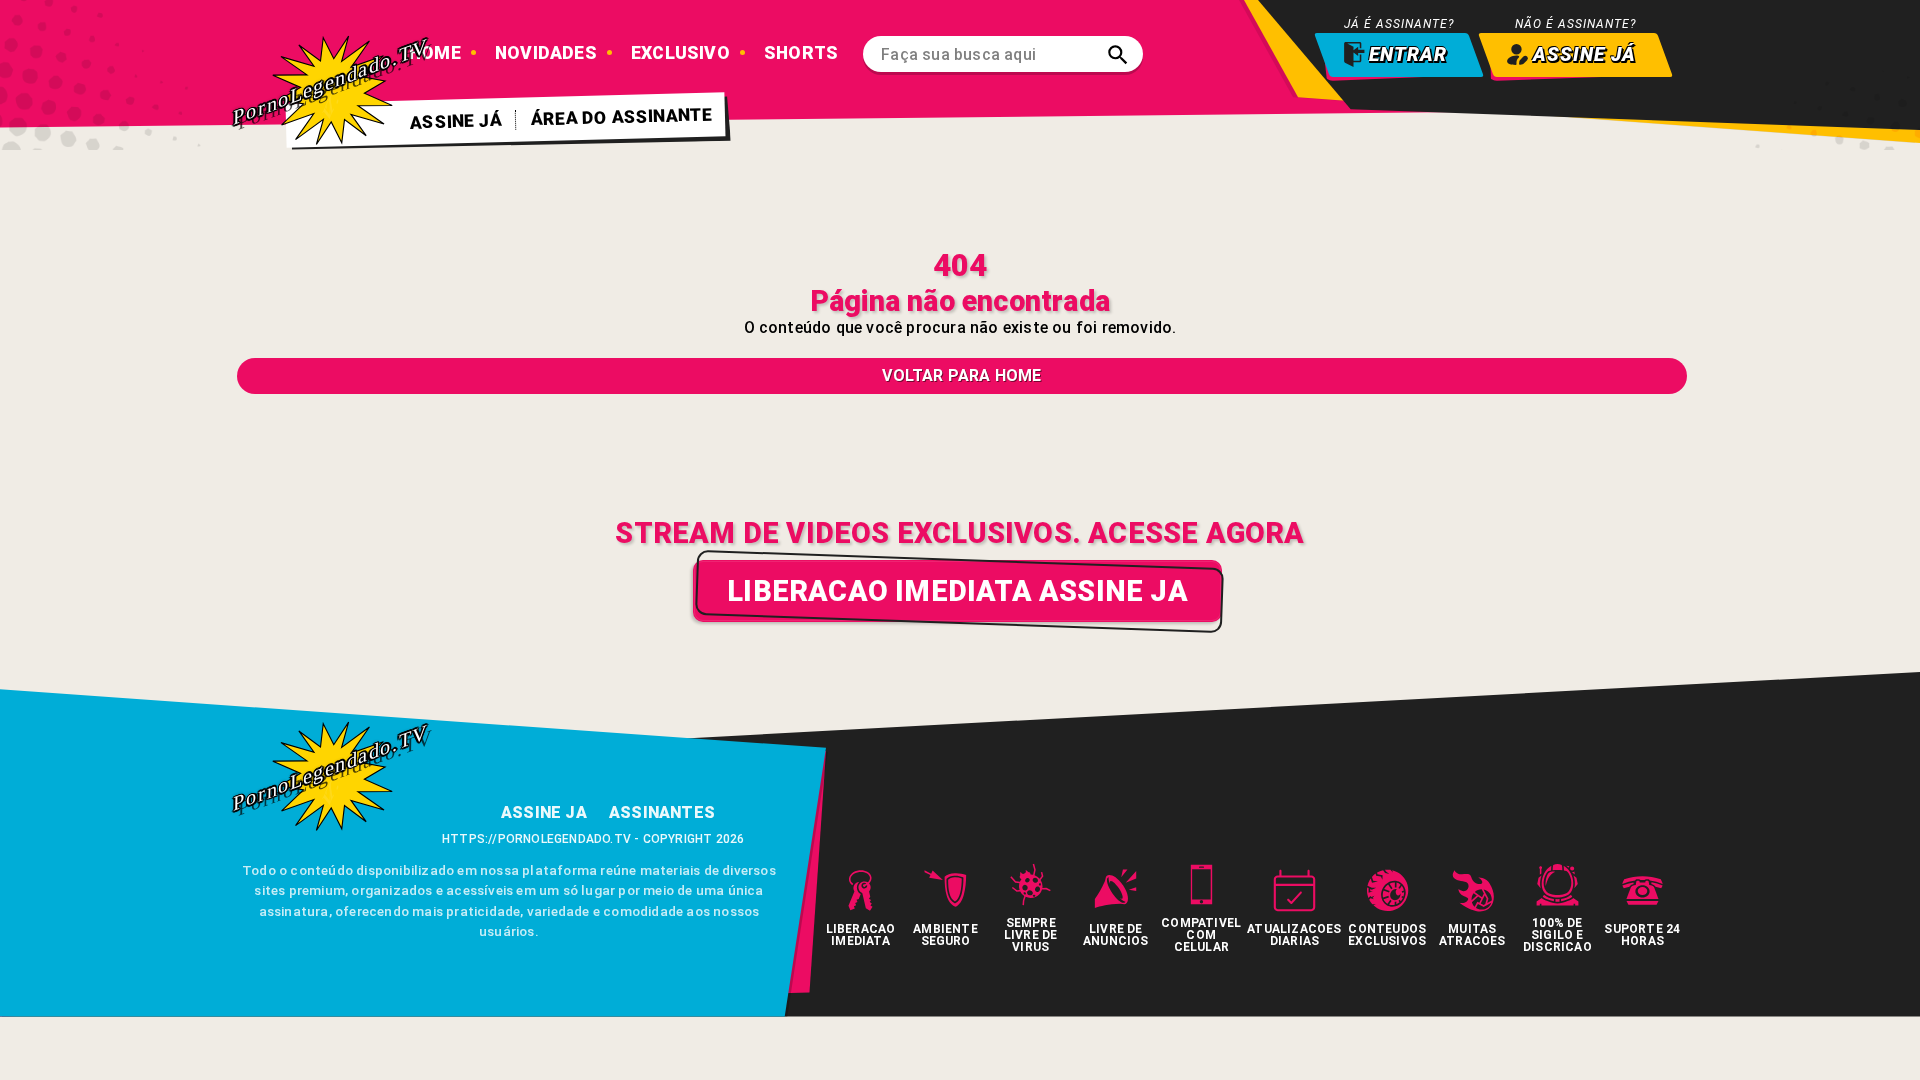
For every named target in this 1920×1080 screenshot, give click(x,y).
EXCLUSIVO (680, 53)
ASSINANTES (662, 812)
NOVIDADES (546, 53)
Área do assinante (622, 116)
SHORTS (801, 53)
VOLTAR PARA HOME (961, 375)
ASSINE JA (544, 812)
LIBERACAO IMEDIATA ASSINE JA (957, 591)
